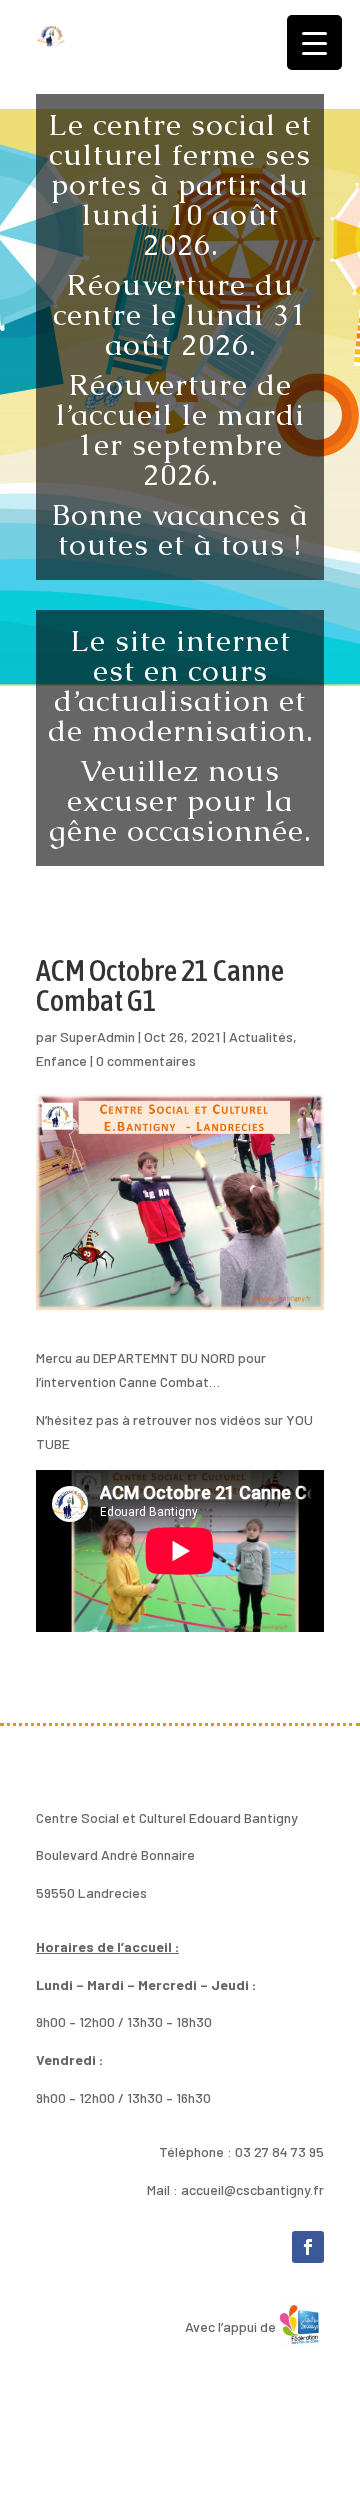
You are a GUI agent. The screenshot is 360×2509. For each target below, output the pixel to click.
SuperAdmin (97, 1036)
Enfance (61, 1060)
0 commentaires (146, 1060)
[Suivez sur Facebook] (308, 2247)
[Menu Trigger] (314, 42)
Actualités (261, 1036)
